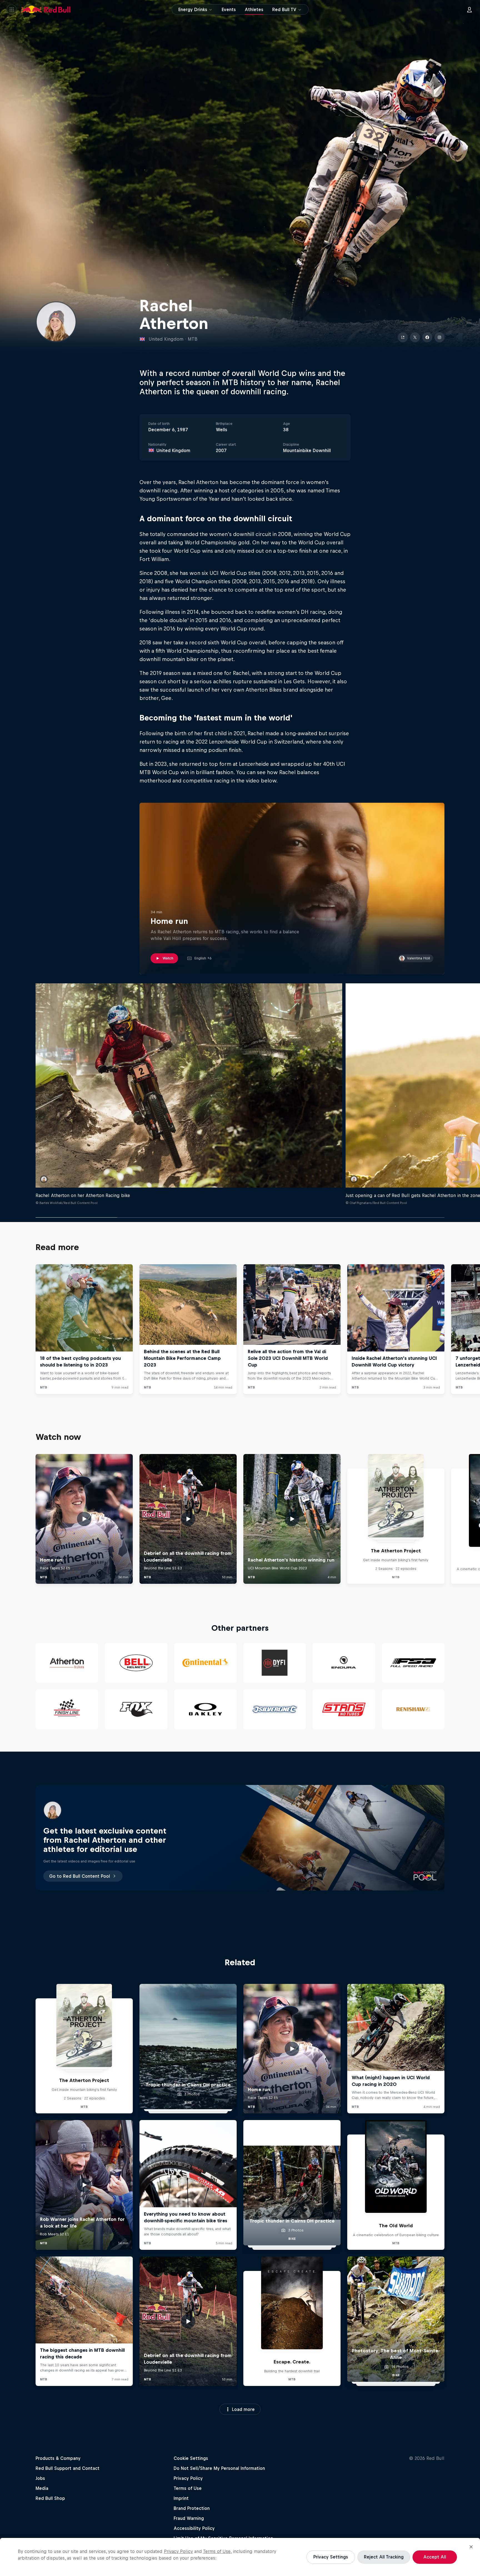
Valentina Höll (418, 958)
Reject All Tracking (384, 2557)
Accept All (435, 2557)
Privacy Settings (331, 2557)
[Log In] (469, 9)
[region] (240, 2557)
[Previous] (7, 1329)
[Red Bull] (46, 9)
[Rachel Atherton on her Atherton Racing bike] (189, 1086)
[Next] (473, 1329)
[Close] (471, 2547)
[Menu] (12, 9)
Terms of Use (217, 2551)
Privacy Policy (178, 2551)
